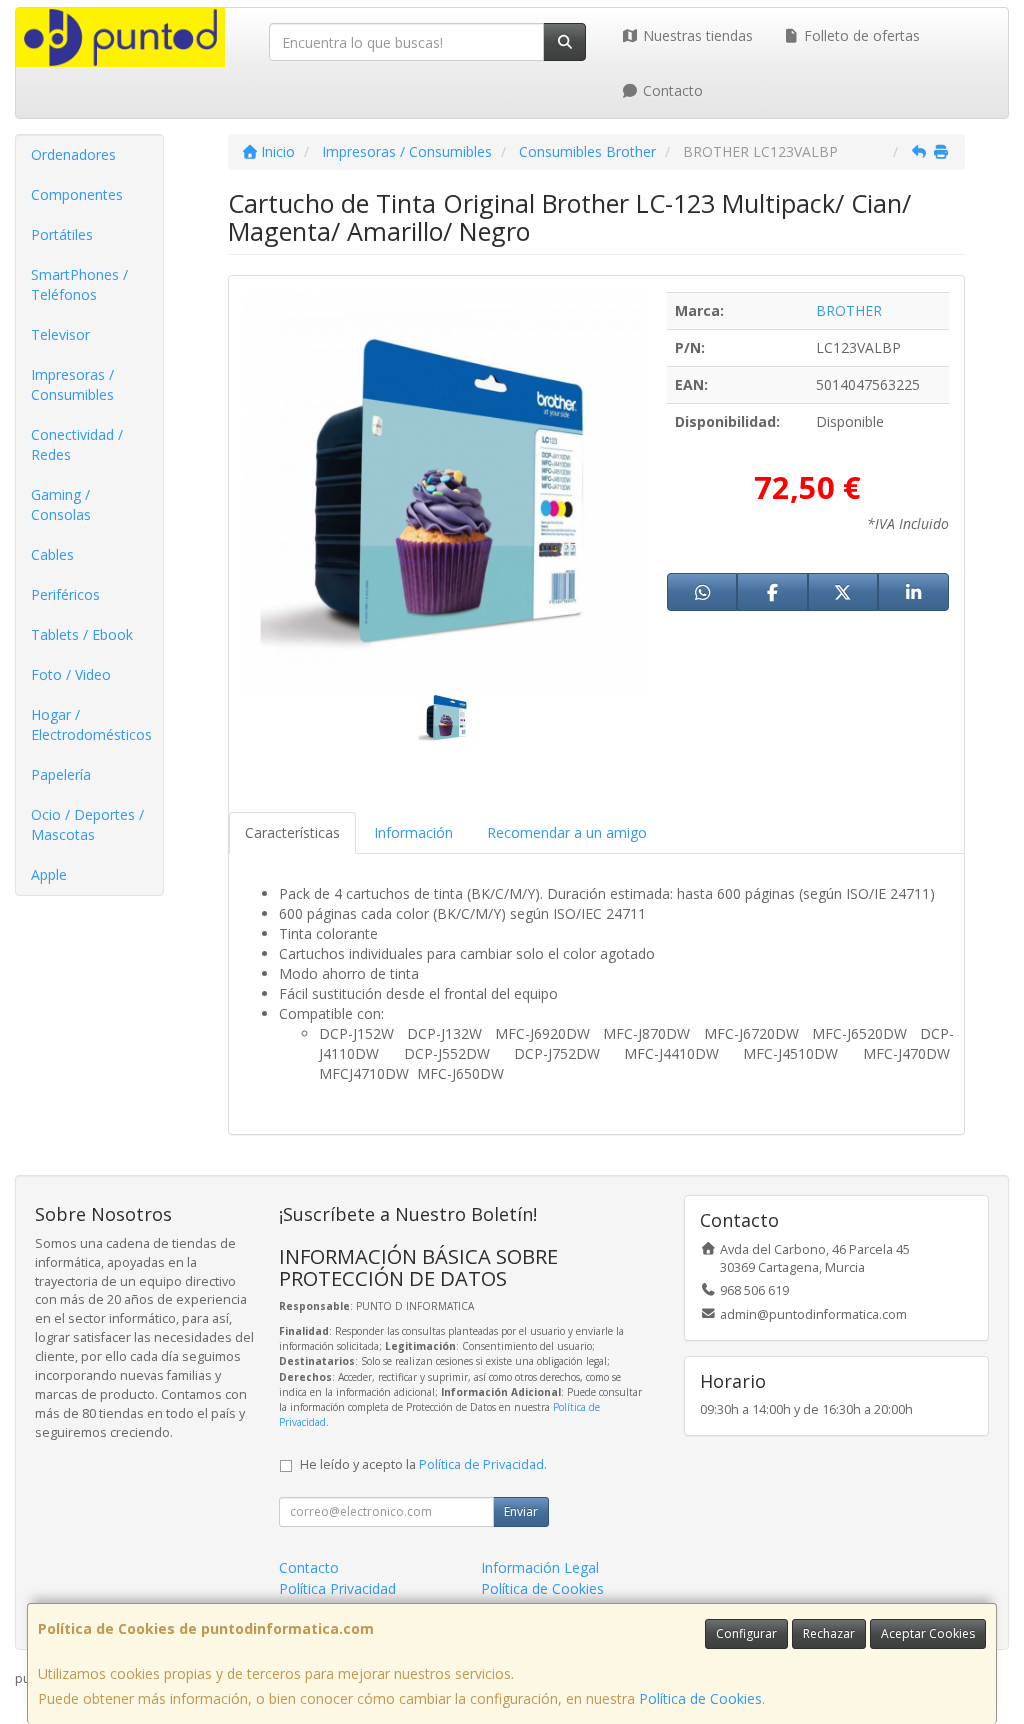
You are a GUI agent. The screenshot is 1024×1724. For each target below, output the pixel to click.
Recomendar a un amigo (567, 832)
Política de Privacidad (481, 1464)
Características (292, 832)
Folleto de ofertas (860, 35)
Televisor (60, 334)
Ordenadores (73, 154)
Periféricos (65, 594)
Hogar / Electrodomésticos (91, 724)
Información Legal (540, 1567)
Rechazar (829, 1633)
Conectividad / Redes (77, 444)
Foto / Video (71, 674)
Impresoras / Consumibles (72, 384)
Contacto (671, 90)
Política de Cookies (700, 1698)
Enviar (521, 1511)
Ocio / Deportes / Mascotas (87, 824)
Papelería (61, 774)
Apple (49, 874)
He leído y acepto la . (423, 1464)
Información (413, 832)
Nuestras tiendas (696, 35)
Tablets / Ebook (82, 634)
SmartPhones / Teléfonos (79, 284)
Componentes (77, 194)
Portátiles (62, 234)
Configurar (746, 1633)
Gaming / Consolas (61, 504)
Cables (52, 554)
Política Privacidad (337, 1588)
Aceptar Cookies (928, 1633)
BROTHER (849, 310)
